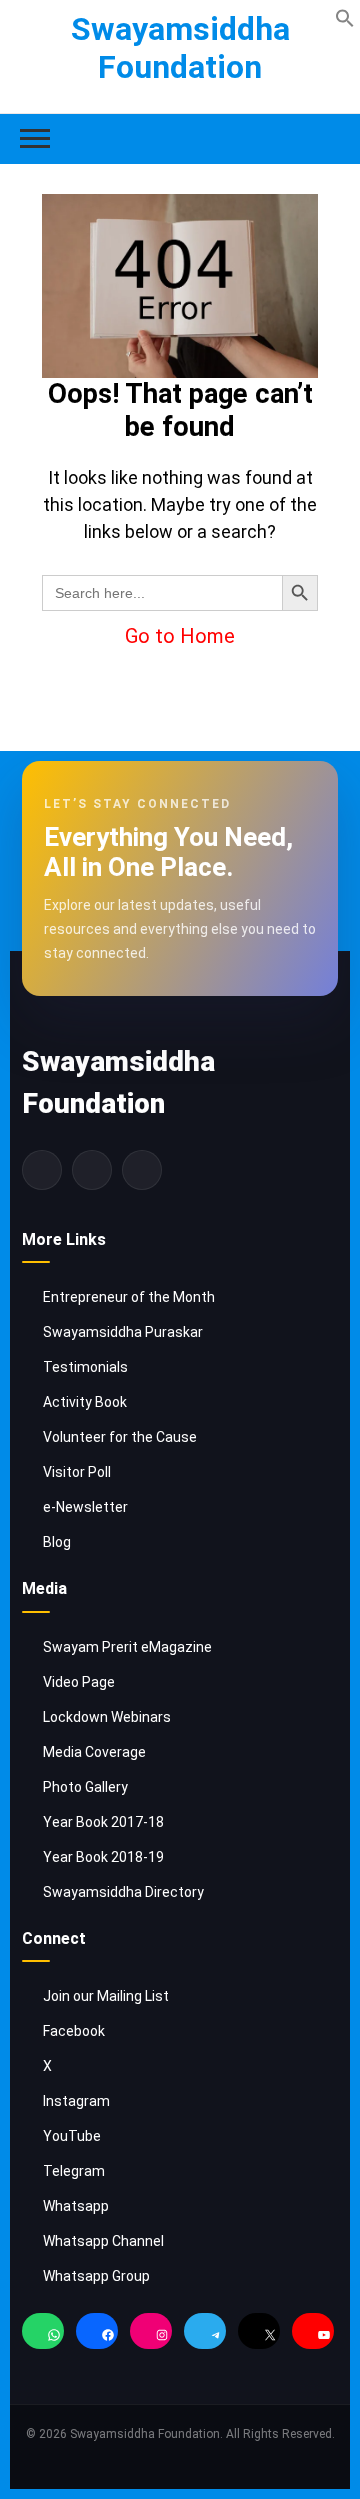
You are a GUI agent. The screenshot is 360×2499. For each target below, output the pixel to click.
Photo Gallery (85, 1787)
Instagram (76, 2101)
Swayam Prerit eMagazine (127, 1647)
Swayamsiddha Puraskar (123, 1332)
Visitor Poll (77, 1472)
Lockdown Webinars (107, 1717)
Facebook (74, 2031)
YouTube (72, 2136)
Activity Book (85, 1402)
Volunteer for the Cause (120, 1437)
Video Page (79, 1682)
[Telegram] (205, 2335)
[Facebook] (42, 1170)
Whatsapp (76, 2206)
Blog (57, 1542)
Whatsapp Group (96, 2276)
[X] (259, 2335)
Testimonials (85, 1367)
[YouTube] (313, 2335)
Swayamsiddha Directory (123, 1892)
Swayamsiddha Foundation (180, 48)
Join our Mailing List (106, 1996)
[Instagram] (142, 1170)
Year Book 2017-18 (103, 1822)
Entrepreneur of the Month (129, 1297)
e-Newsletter (85, 1507)
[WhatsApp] (43, 2335)
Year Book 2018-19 (103, 1857)
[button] (345, 16)
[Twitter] (92, 1170)
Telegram (74, 2171)
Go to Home (180, 636)
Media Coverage (94, 1752)
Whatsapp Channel (103, 2241)
